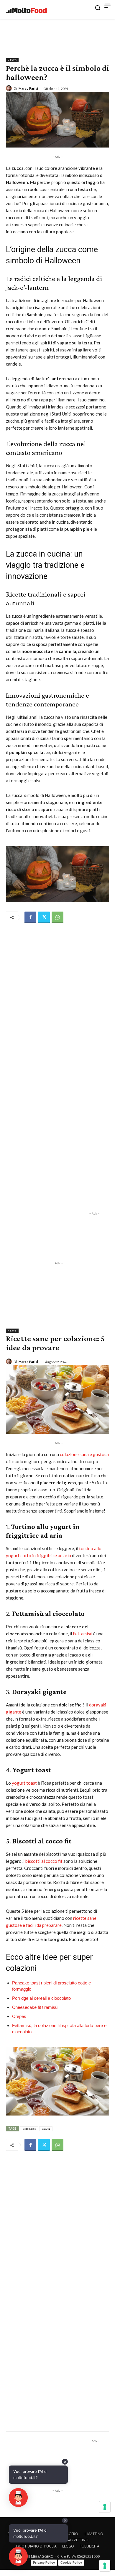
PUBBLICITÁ (89, 2546)
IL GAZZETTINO (76, 2540)
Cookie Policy (71, 2562)
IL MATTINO (93, 2534)
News (12, 60)
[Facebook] (30, 917)
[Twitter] (44, 917)
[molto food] (27, 11)
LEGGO (68, 2546)
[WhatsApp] (57, 917)
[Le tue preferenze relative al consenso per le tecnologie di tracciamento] (105, 2566)
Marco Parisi (28, 88)
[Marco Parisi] (10, 88)
